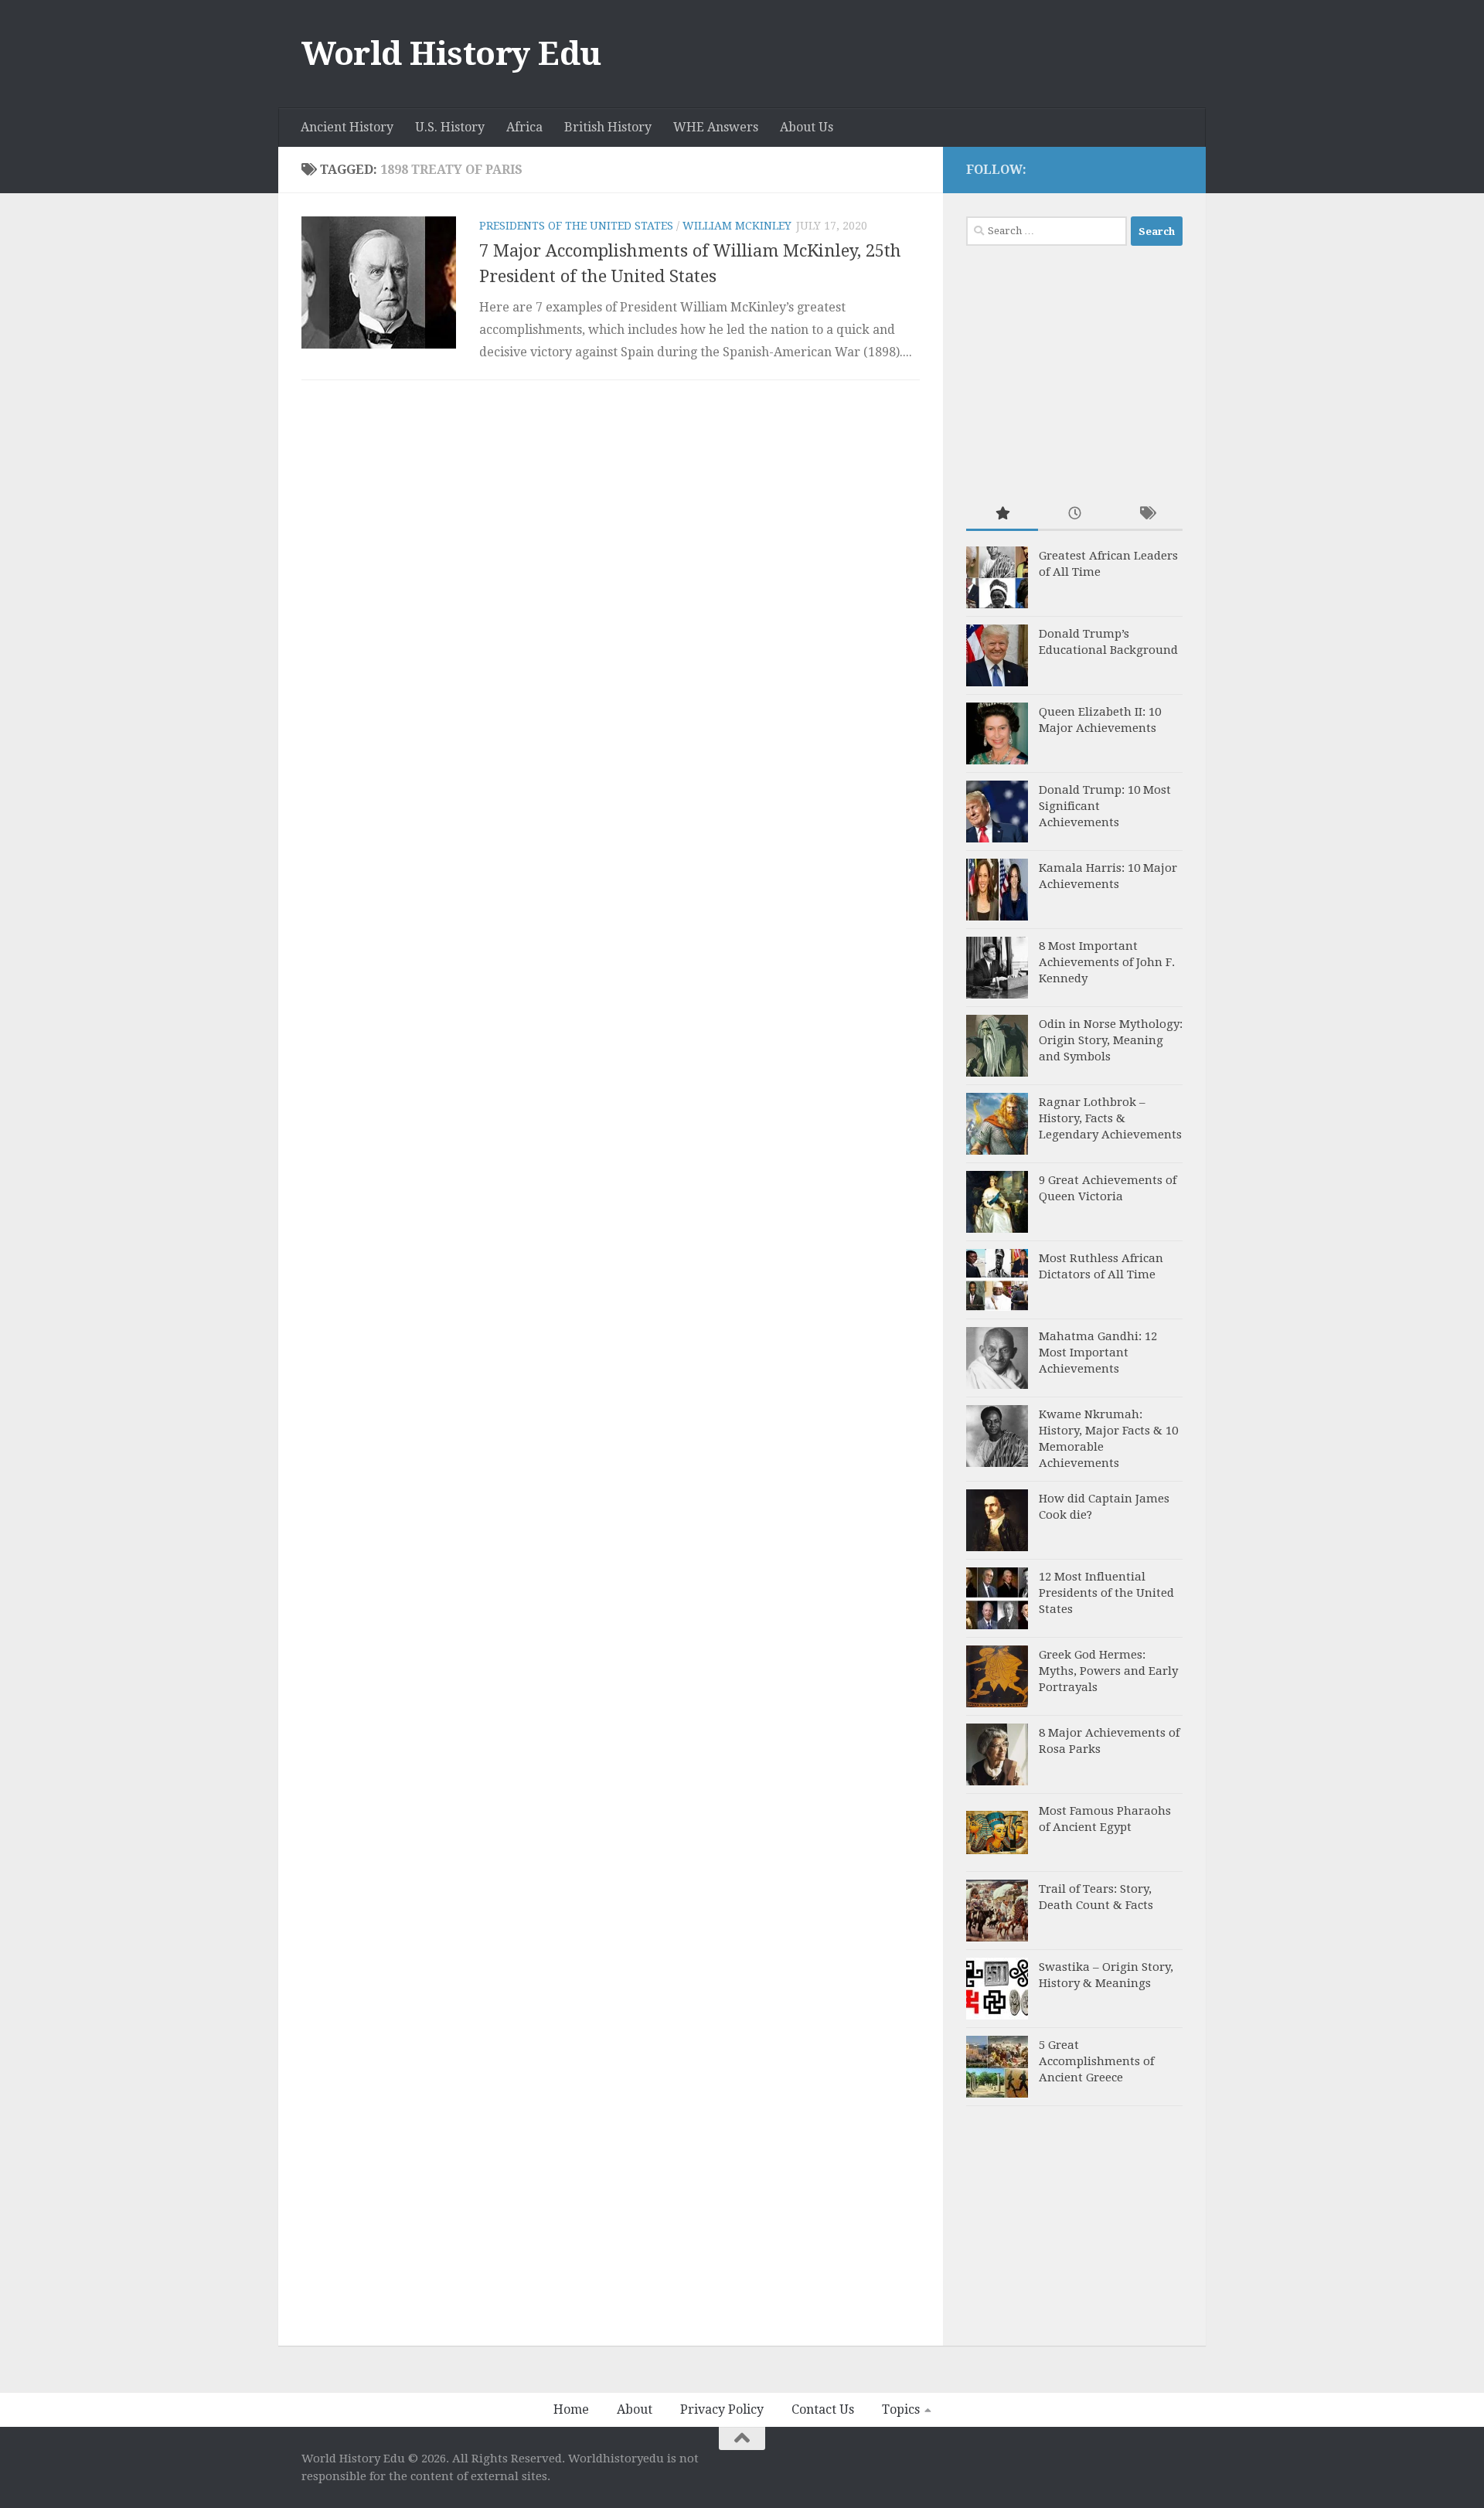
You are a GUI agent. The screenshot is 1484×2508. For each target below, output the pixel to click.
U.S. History (450, 127)
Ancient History (347, 127)
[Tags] (1147, 514)
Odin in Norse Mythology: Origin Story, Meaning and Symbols (1111, 1040)
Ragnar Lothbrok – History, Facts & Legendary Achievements (1110, 1118)
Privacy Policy (722, 2409)
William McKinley (737, 226)
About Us (807, 127)
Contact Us (823, 2409)
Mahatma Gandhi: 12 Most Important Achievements (1098, 1353)
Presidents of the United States (576, 226)
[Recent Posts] (1074, 514)
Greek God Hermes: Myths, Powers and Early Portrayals (1108, 1671)
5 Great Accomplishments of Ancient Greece (1096, 2061)
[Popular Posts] (1002, 514)
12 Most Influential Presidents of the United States (1106, 1593)
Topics (901, 2409)
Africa (524, 127)
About (635, 2409)
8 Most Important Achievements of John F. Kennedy (1107, 962)
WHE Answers (716, 127)
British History (608, 127)
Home (571, 2409)
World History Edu (451, 54)
